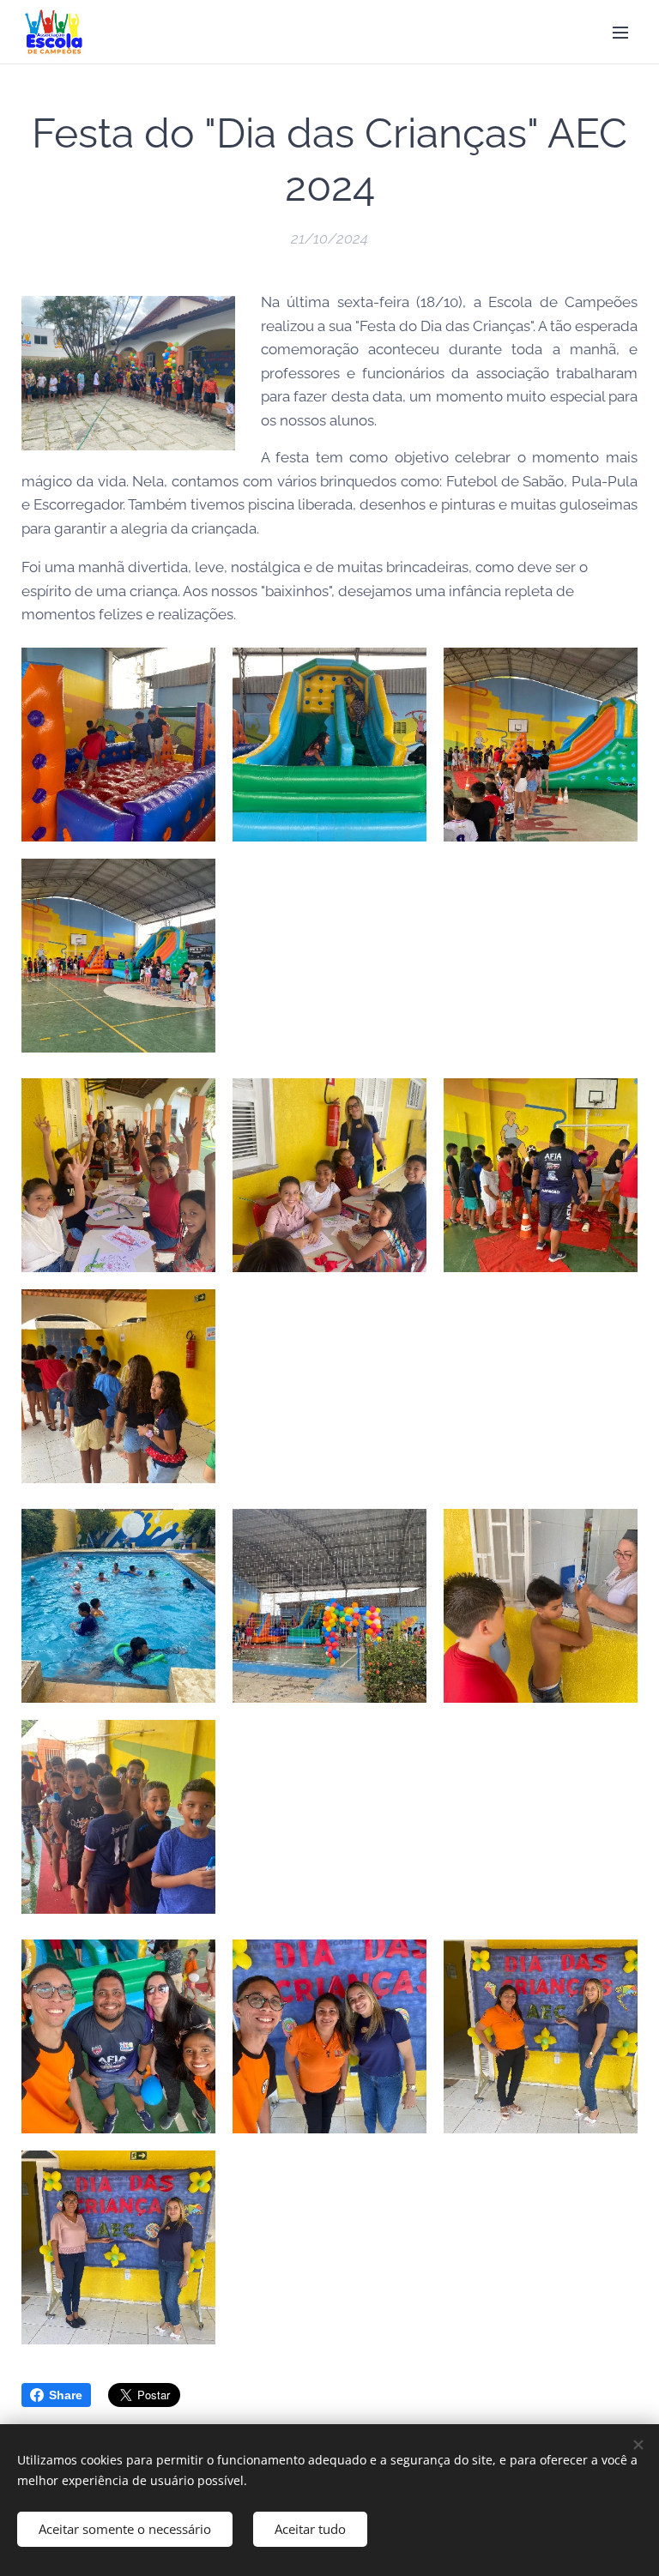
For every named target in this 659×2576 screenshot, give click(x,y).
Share (66, 2395)
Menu (620, 32)
